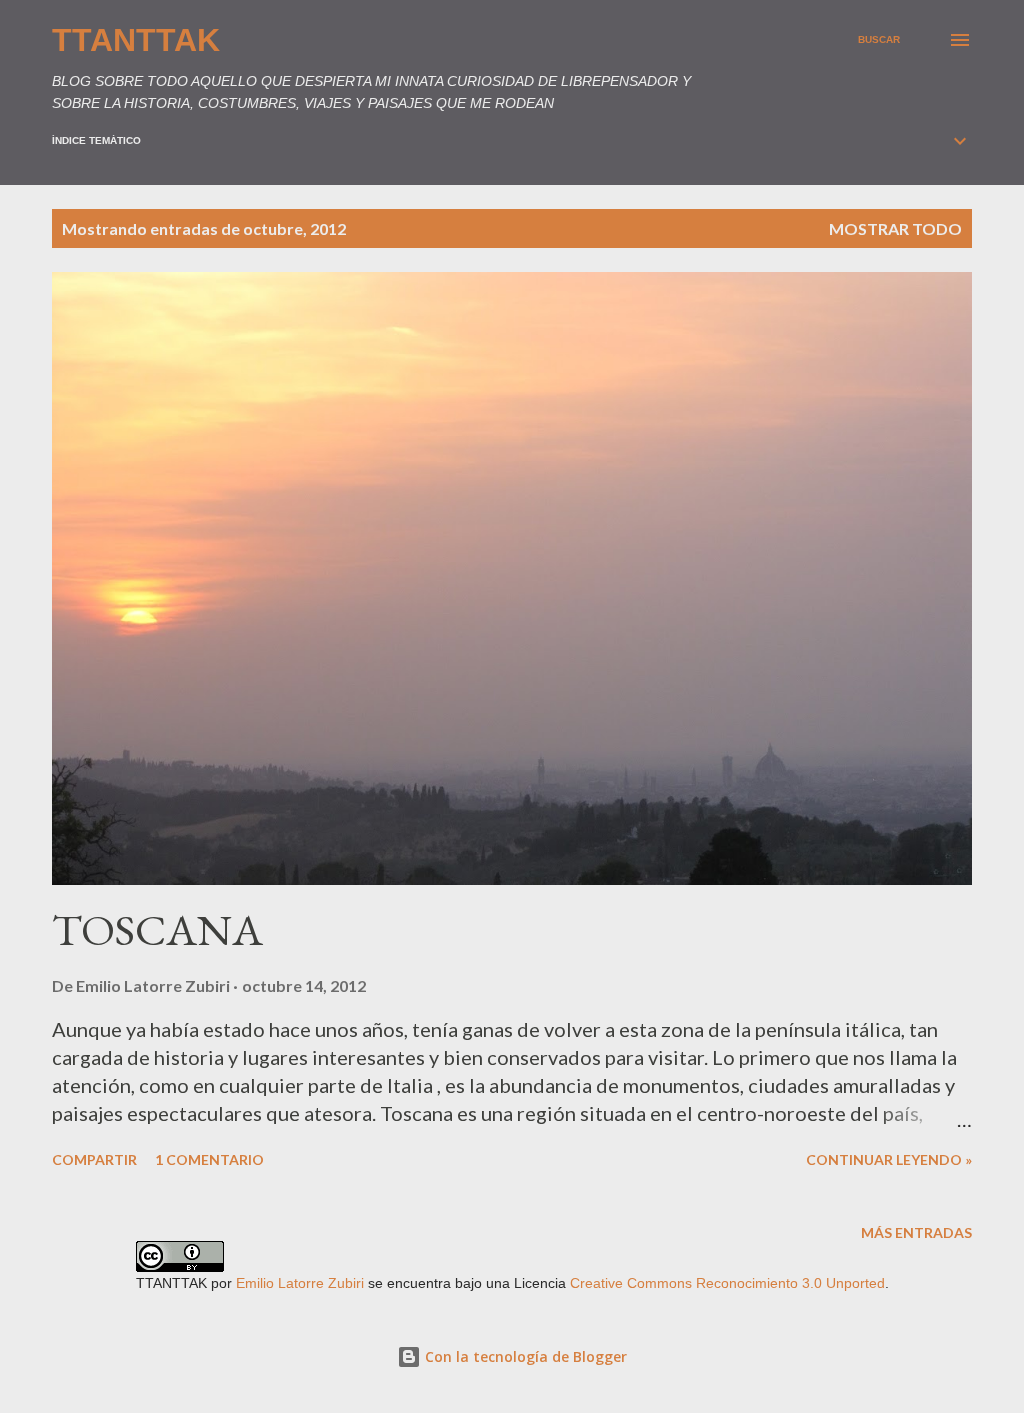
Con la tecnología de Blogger (524, 1356)
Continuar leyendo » (889, 1159)
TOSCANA (157, 929)
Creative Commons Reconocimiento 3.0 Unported (727, 1283)
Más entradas (916, 1232)
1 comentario (209, 1159)
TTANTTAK (136, 40)
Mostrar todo (895, 228)
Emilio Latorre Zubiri (300, 1283)
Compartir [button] (94, 1159)
